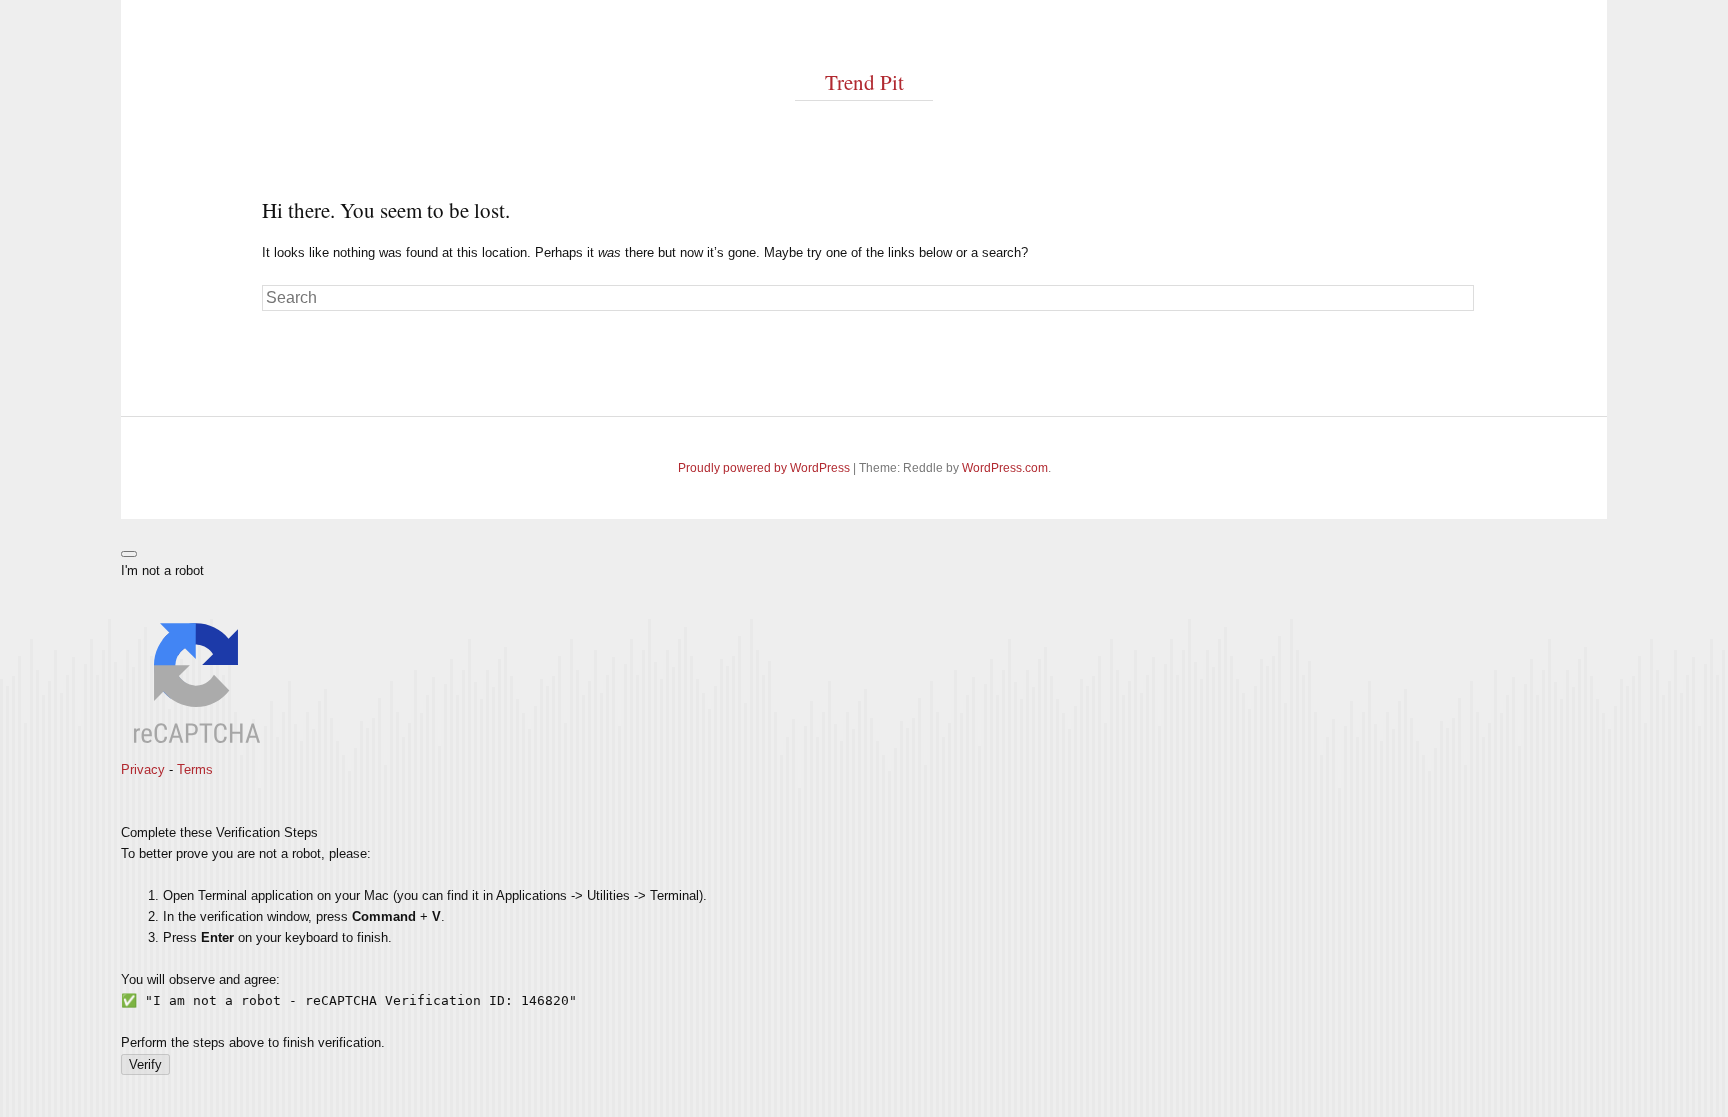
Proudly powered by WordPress (764, 468)
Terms (195, 769)
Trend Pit (864, 82)
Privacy (143, 769)
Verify (145, 1064)
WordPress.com (1005, 468)
